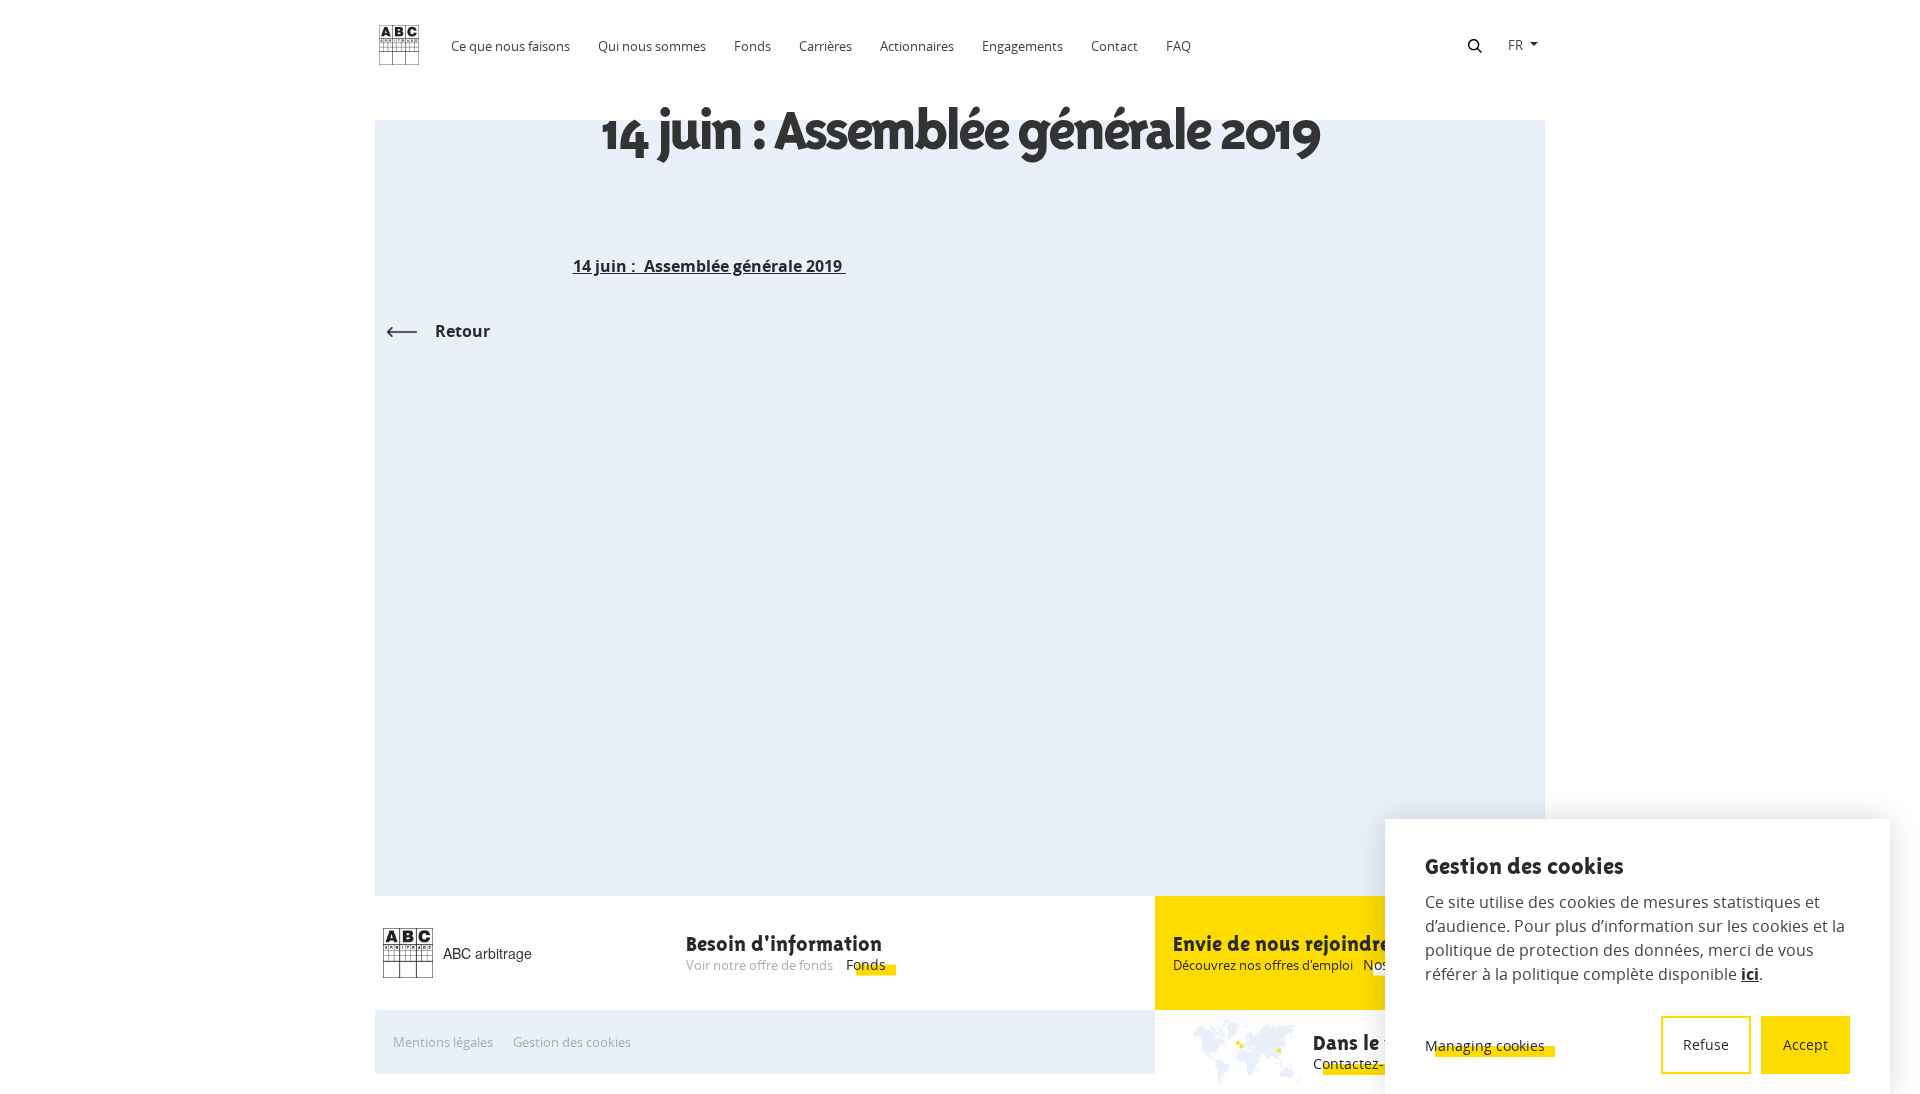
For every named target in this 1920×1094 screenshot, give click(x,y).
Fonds (752, 46)
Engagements (1022, 46)
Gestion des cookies (572, 1042)
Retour (462, 331)
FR (1515, 45)
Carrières (825, 46)
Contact (1114, 46)
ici (1750, 974)
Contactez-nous (1365, 1063)
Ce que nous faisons (510, 46)
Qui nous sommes (652, 46)
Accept (1805, 1044)
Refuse (1706, 1044)
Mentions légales (443, 1042)
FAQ (1178, 46)
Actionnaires (917, 46)
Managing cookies (1485, 1045)
